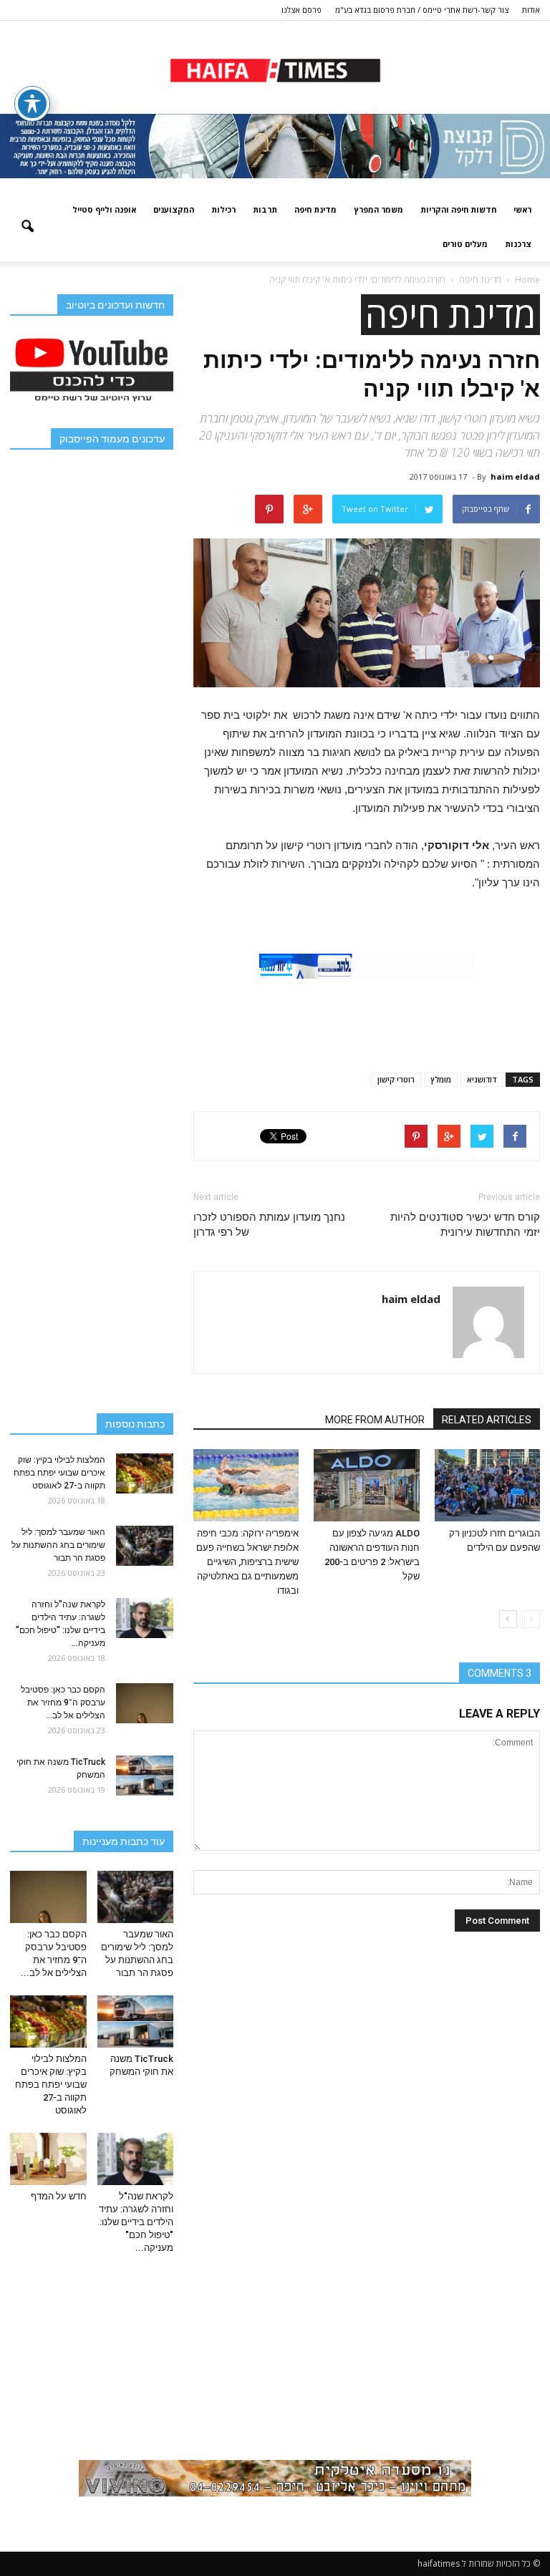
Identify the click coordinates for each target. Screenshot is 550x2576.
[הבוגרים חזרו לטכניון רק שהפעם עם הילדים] (487, 1485)
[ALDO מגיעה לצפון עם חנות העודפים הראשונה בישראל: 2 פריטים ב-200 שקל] (366, 1485)
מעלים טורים (465, 244)
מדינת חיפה (315, 209)
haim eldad (515, 476)
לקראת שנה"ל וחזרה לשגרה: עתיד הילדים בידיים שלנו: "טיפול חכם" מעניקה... (136, 2222)
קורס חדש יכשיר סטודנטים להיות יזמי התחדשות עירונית (465, 1225)
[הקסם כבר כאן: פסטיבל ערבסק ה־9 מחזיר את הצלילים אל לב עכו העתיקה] (145, 1703)
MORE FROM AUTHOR (375, 1420)
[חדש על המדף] (48, 2159)
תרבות (265, 209)
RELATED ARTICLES (487, 1420)
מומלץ (441, 1079)
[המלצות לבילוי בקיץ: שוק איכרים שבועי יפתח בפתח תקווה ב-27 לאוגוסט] (145, 1473)
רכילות (223, 209)
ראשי (522, 209)
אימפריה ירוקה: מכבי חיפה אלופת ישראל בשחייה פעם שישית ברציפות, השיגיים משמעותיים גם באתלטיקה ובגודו (247, 1562)
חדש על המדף (59, 2196)
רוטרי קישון (396, 1079)
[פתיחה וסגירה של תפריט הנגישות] (32, 104)
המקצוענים (174, 209)
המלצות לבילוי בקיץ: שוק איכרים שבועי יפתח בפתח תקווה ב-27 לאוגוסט (59, 1473)
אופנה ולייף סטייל (104, 209)
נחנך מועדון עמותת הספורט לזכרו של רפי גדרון (269, 1225)
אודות (531, 10)
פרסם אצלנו (301, 10)
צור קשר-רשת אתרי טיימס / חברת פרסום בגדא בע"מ (422, 10)
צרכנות (518, 244)
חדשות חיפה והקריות (458, 209)
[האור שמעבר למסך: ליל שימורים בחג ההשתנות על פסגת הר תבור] (145, 1546)
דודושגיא (482, 1079)
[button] (27, 227)
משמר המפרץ (378, 209)
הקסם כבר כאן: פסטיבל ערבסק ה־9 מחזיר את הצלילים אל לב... (63, 1703)
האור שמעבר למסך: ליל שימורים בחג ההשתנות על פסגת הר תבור (58, 1545)
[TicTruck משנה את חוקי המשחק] (145, 1776)
